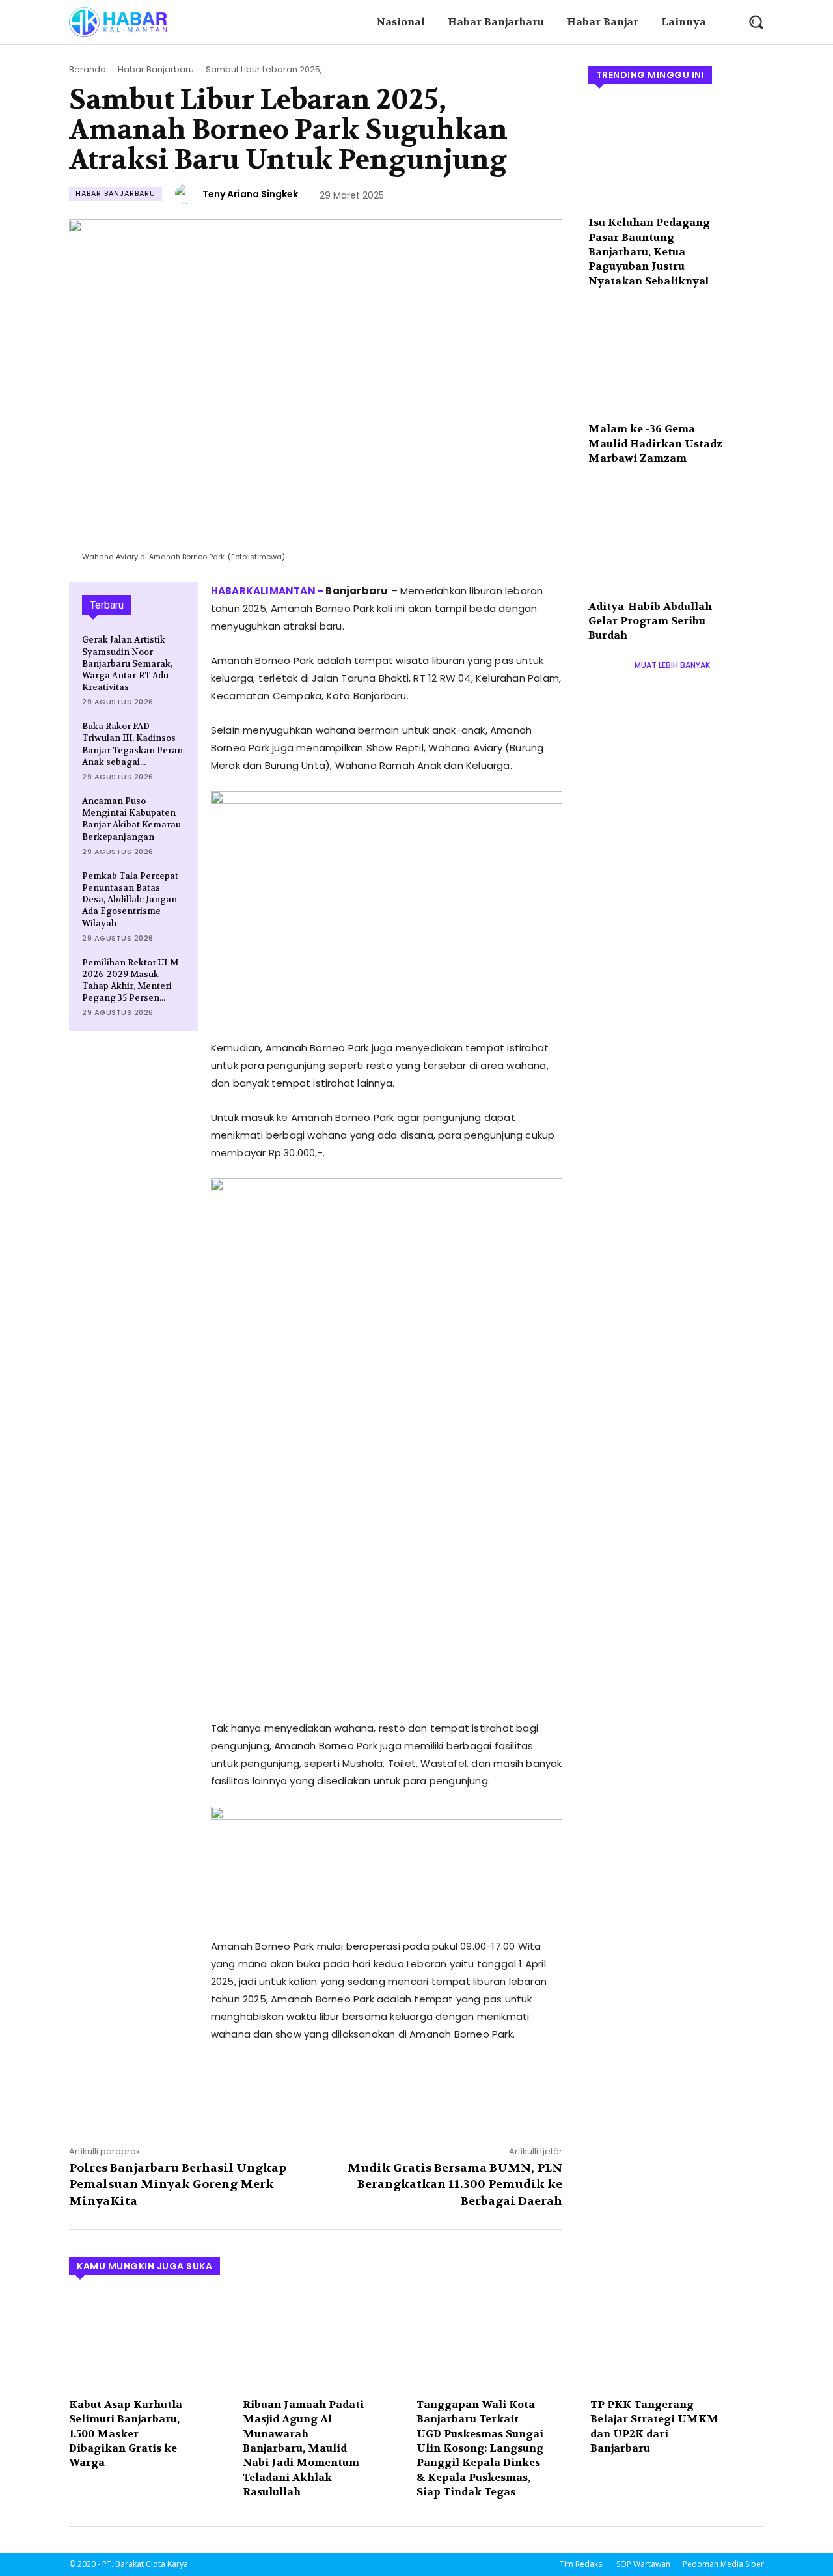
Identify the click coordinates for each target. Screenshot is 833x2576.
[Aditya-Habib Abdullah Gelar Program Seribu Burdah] (676, 538)
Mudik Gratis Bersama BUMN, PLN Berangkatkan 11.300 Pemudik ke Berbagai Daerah (455, 2184)
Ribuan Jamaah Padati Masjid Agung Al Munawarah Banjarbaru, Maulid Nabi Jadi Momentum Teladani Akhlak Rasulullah (303, 2448)
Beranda (88, 69)
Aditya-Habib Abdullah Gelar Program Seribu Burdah (650, 621)
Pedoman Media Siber (723, 2564)
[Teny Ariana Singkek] (187, 194)
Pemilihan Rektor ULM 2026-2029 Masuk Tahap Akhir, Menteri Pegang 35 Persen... (130, 980)
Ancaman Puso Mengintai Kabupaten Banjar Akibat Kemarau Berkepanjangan (131, 819)
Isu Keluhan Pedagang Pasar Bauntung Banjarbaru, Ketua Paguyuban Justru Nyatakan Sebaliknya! (649, 252)
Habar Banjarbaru (156, 69)
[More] (344, 2083)
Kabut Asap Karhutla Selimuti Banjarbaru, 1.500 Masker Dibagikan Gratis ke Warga (126, 2434)
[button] (756, 22)
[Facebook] (224, 2083)
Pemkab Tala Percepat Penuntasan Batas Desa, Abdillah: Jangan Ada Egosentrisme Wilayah (130, 900)
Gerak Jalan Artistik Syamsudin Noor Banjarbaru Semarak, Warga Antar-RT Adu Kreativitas (127, 663)
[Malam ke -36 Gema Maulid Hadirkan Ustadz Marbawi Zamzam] (676, 361)
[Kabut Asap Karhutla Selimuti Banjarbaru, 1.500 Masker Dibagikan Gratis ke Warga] (149, 2341)
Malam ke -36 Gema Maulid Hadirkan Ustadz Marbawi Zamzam (655, 443)
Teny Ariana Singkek (250, 194)
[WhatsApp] (314, 2083)
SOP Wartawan (643, 2564)
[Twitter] (254, 2083)
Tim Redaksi (582, 2564)
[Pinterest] (284, 2083)
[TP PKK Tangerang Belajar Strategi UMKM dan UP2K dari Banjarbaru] (671, 2341)
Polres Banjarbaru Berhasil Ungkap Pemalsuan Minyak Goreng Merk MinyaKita (178, 2184)
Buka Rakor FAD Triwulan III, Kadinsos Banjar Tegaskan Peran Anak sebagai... (132, 744)
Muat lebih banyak (672, 665)
